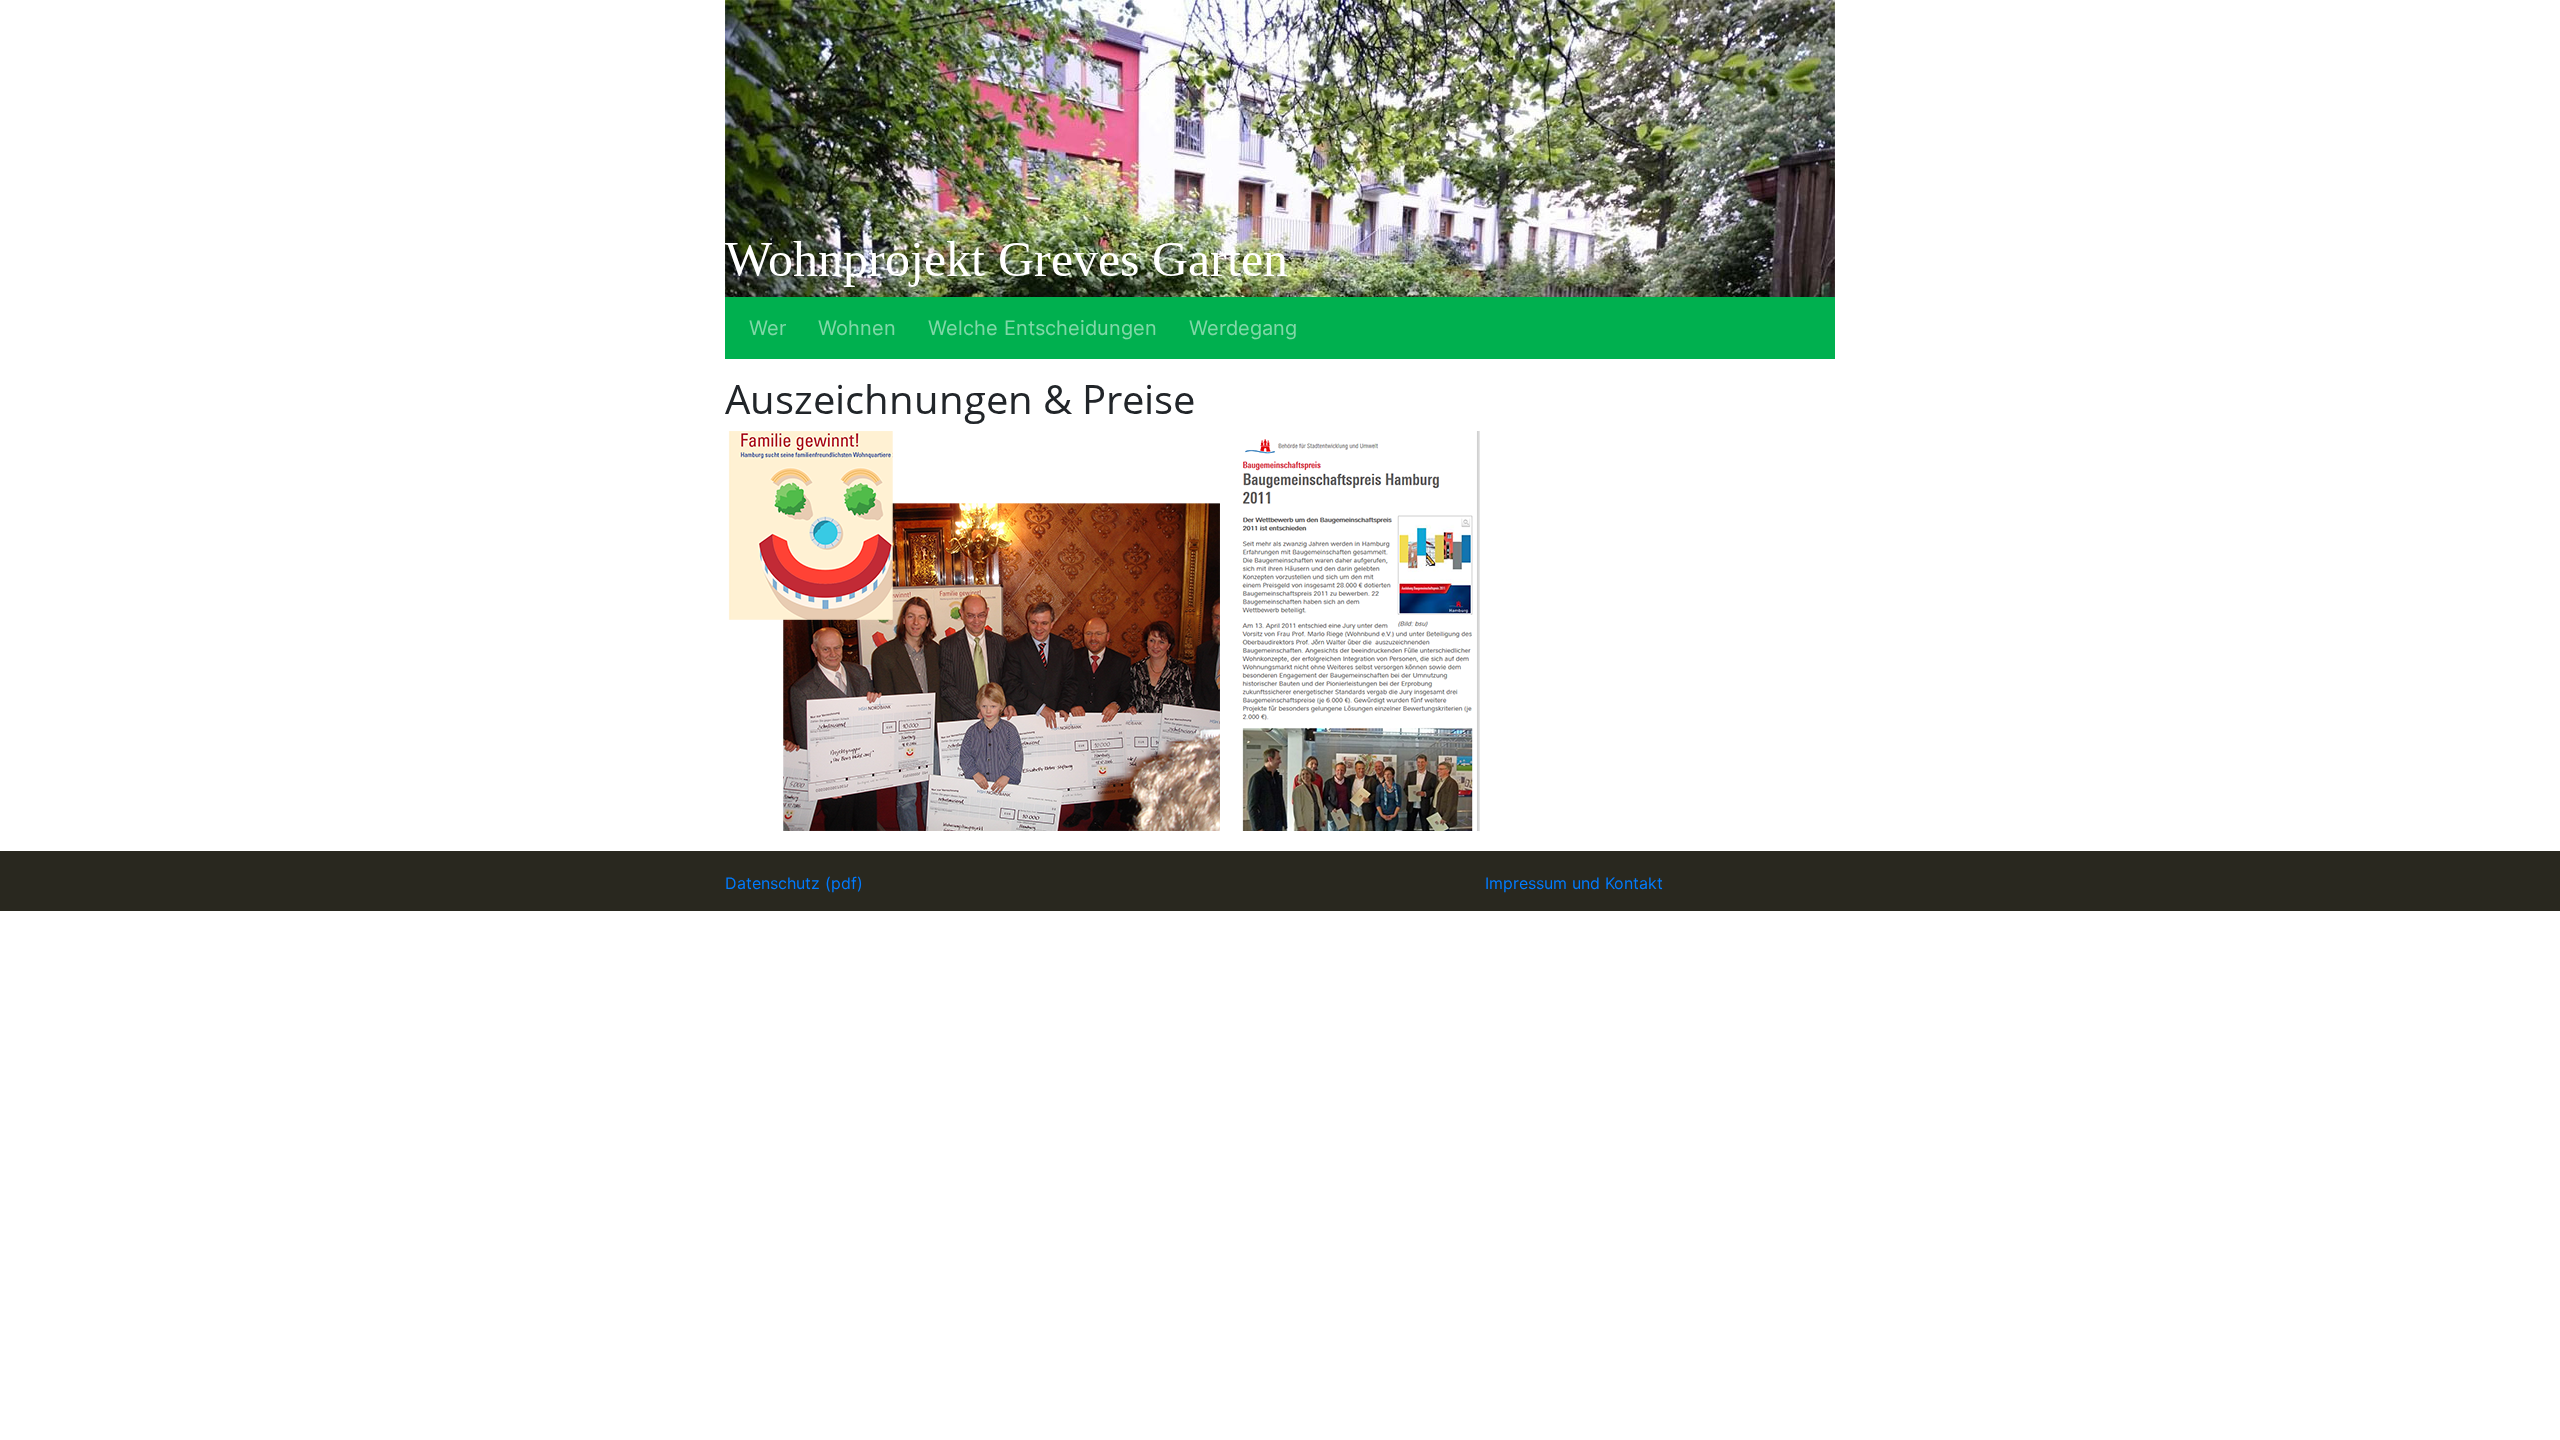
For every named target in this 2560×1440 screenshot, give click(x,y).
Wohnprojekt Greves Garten (1006, 259)
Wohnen (857, 328)
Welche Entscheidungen (1042, 328)
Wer (767, 328)
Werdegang (1243, 328)
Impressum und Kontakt (1574, 883)
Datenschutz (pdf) (794, 883)
